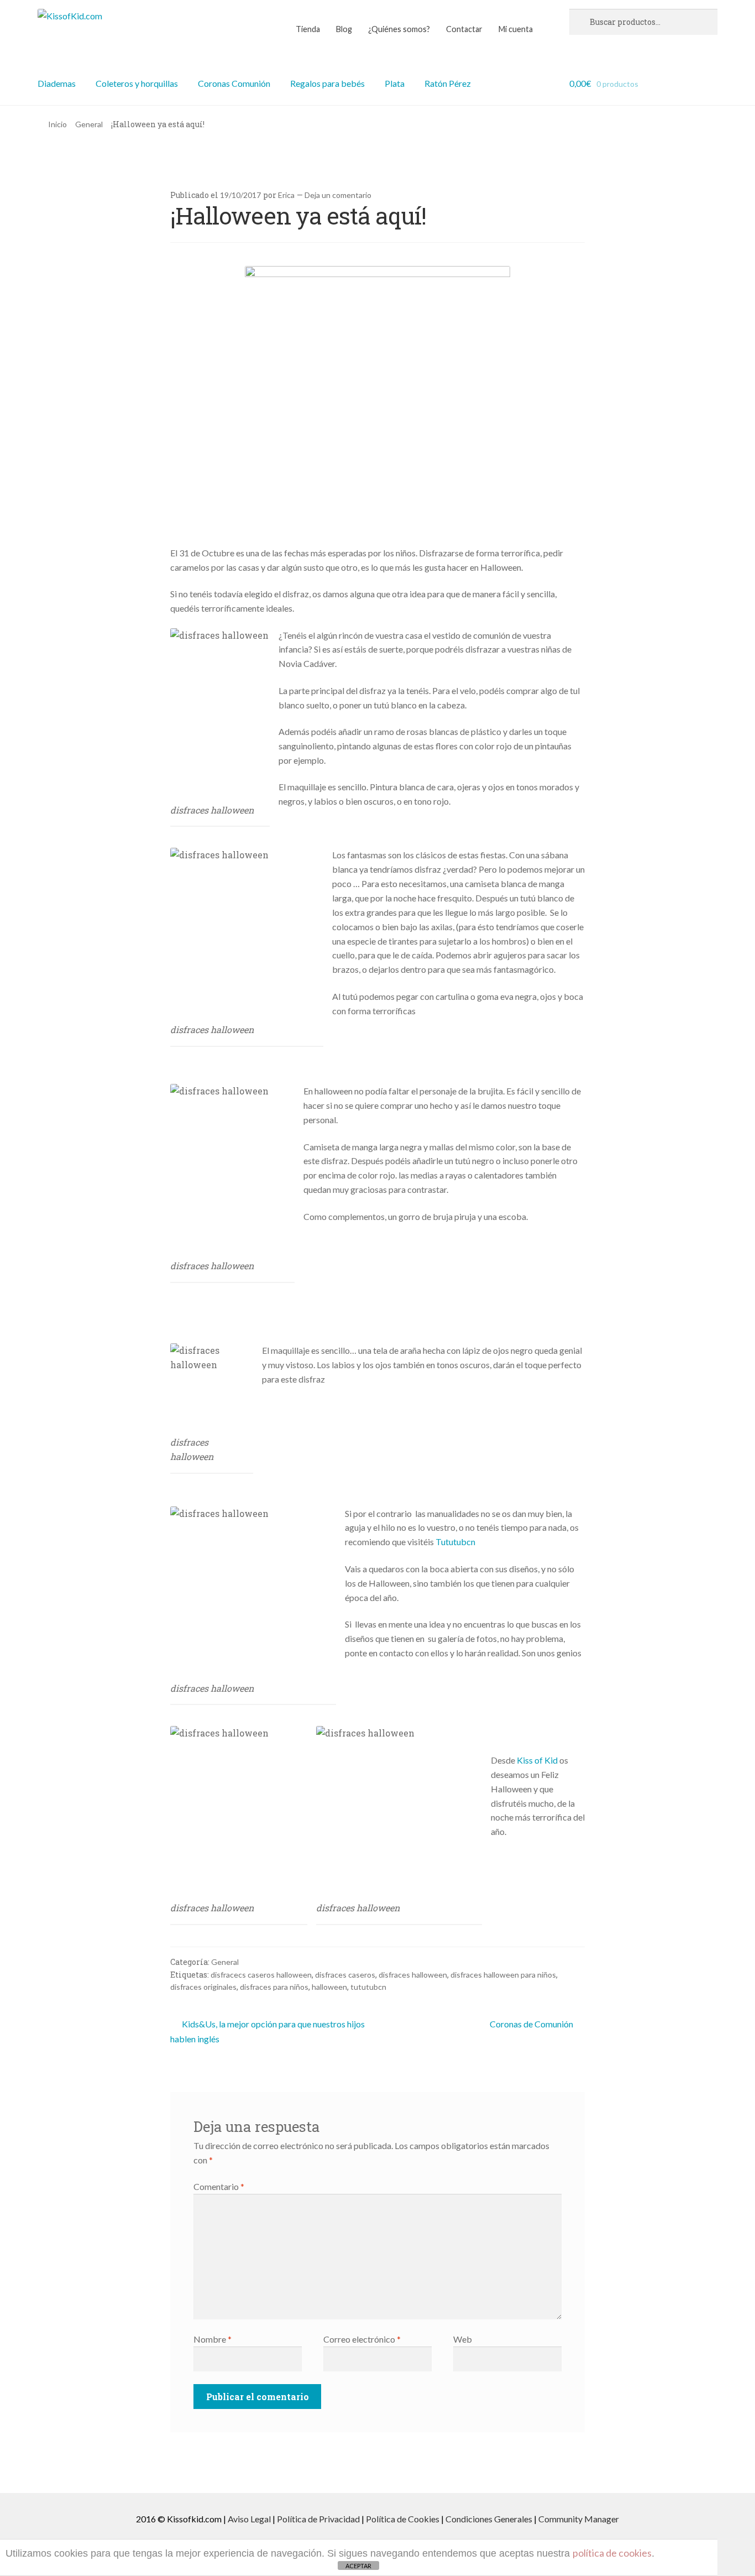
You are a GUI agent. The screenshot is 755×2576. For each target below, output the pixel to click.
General (89, 124)
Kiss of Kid (538, 1760)
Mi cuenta (516, 29)
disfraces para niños (274, 1987)
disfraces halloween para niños (503, 1975)
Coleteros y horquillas (137, 83)
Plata (395, 83)
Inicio (57, 124)
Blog (344, 29)
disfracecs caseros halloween (261, 1975)
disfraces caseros (345, 1975)
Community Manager (579, 2519)
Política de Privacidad (318, 2519)
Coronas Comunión (234, 83)
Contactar (464, 29)
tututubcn (368, 1987)
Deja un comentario (338, 195)
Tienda (308, 29)
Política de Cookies (403, 2519)
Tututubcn (455, 1542)
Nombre (213, 2339)
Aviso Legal (249, 2519)
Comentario (219, 2186)
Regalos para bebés (327, 83)
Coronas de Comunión (531, 2024)
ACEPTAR (358, 2566)
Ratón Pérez (448, 83)
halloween (329, 1987)
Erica (286, 195)
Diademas (57, 83)
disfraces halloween (413, 1975)
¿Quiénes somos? (399, 29)
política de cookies (612, 2553)
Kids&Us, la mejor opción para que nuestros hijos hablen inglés (268, 2031)
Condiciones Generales (489, 2519)
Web (463, 2339)
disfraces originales (203, 1987)
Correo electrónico (362, 2339)
